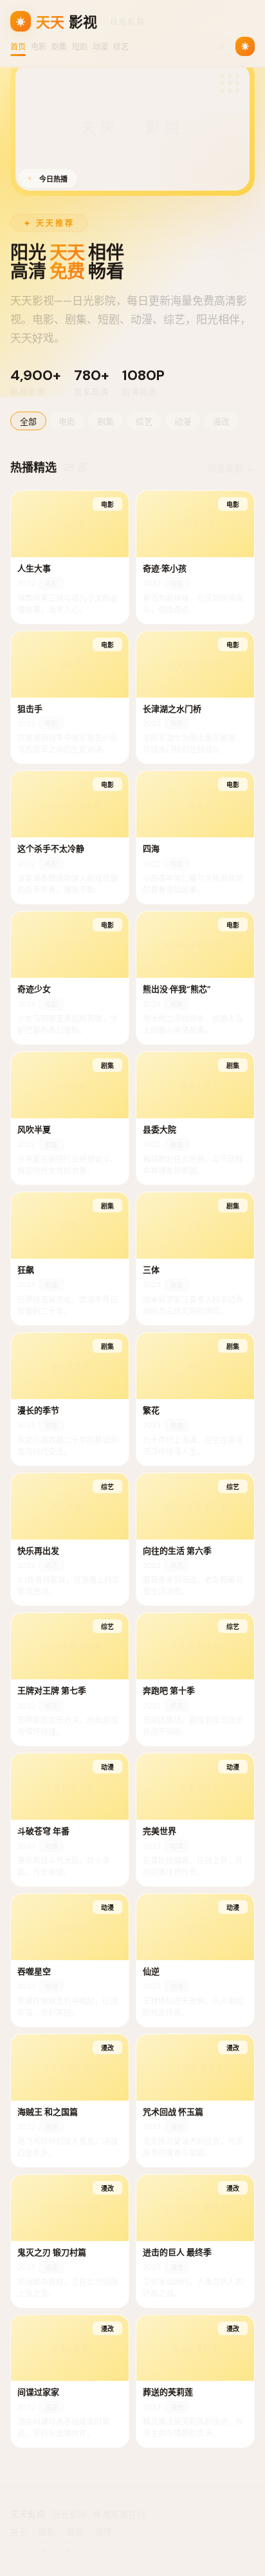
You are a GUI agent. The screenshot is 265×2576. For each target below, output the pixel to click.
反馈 (104, 2532)
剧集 (59, 47)
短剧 (80, 47)
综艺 (121, 47)
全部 (28, 422)
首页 (18, 47)
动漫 (100, 47)
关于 (19, 2532)
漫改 (221, 422)
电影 (39, 47)
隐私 (47, 2532)
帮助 (75, 2532)
